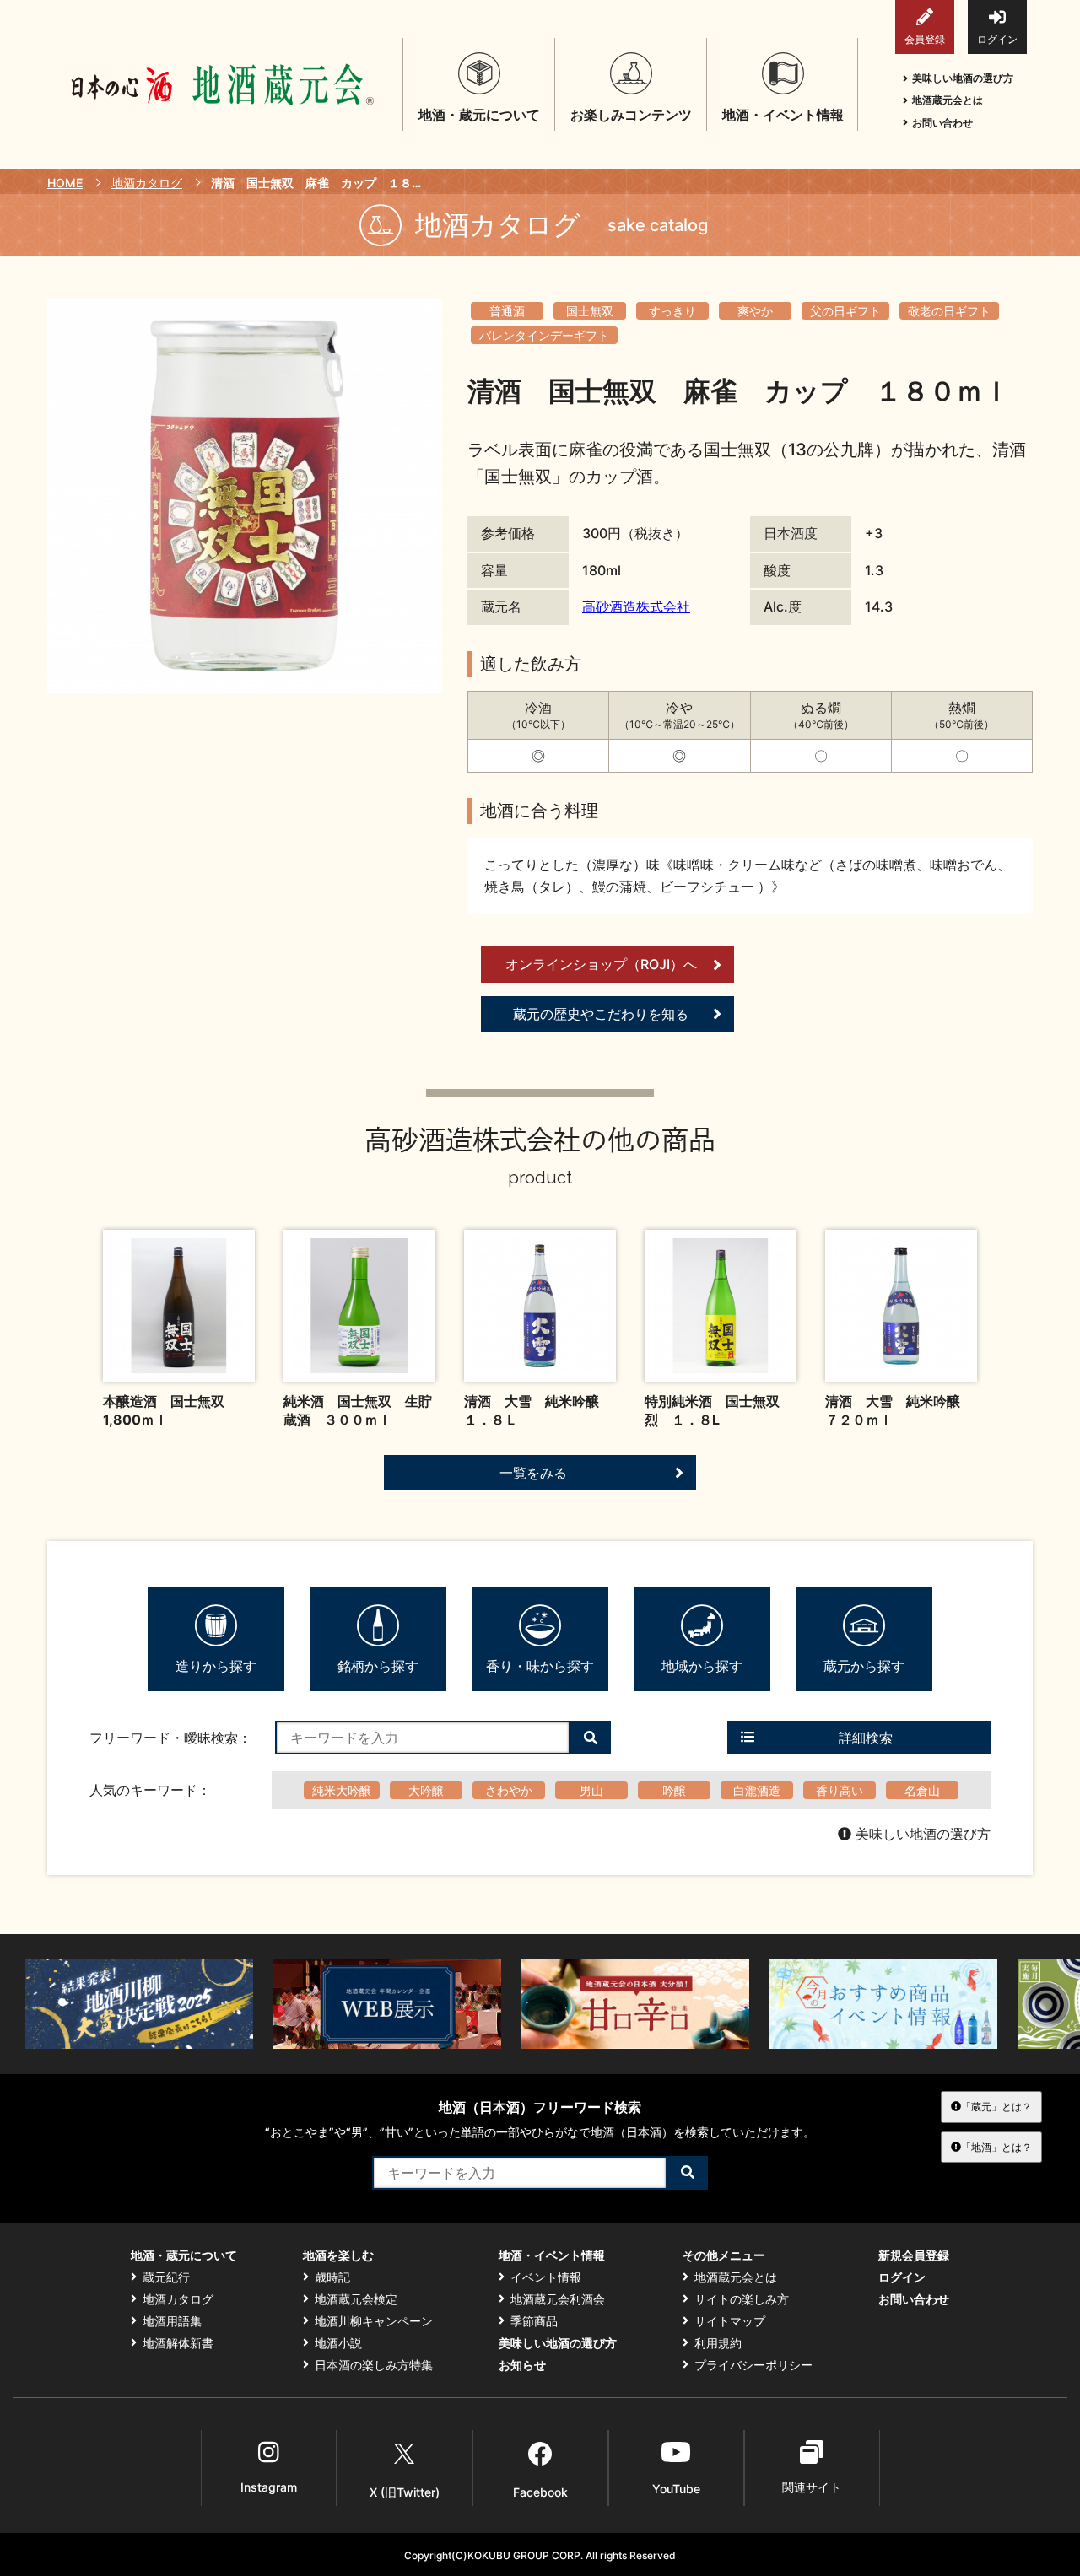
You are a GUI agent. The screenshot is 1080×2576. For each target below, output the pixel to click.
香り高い (840, 1790)
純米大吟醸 (342, 1790)
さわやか (509, 1790)
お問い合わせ (942, 123)
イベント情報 (546, 2277)
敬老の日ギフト (949, 311)
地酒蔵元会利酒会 (558, 2299)
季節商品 (534, 2321)
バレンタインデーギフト (544, 335)
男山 (591, 1790)
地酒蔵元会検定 (356, 2299)
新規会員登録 (914, 2255)
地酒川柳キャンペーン (374, 2321)
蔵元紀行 (166, 2277)
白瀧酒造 (757, 1790)
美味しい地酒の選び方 (963, 78)
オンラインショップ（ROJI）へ (601, 964)
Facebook (540, 2492)
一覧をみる (533, 1473)
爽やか (755, 311)
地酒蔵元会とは (948, 100)
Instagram (269, 2487)
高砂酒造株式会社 (636, 606)
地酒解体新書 (178, 2343)
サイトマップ (730, 2321)
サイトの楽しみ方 (742, 2299)
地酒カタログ (147, 183)
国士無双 (590, 311)
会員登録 (925, 39)
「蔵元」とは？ (996, 2107)
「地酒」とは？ (996, 2147)
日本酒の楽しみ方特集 (374, 2365)
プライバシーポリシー (753, 2365)
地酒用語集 (172, 2321)
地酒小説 (338, 2343)
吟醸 (674, 1790)
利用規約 (718, 2343)
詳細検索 (866, 1738)
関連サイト (812, 2487)
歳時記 (332, 2277)
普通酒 (507, 311)
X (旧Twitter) (405, 2492)
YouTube (676, 2489)
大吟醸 (426, 1790)
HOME (65, 183)
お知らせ (522, 2365)
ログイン (997, 39)
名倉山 (922, 1790)
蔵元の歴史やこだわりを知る (601, 1014)
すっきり (672, 311)
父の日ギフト (845, 311)
